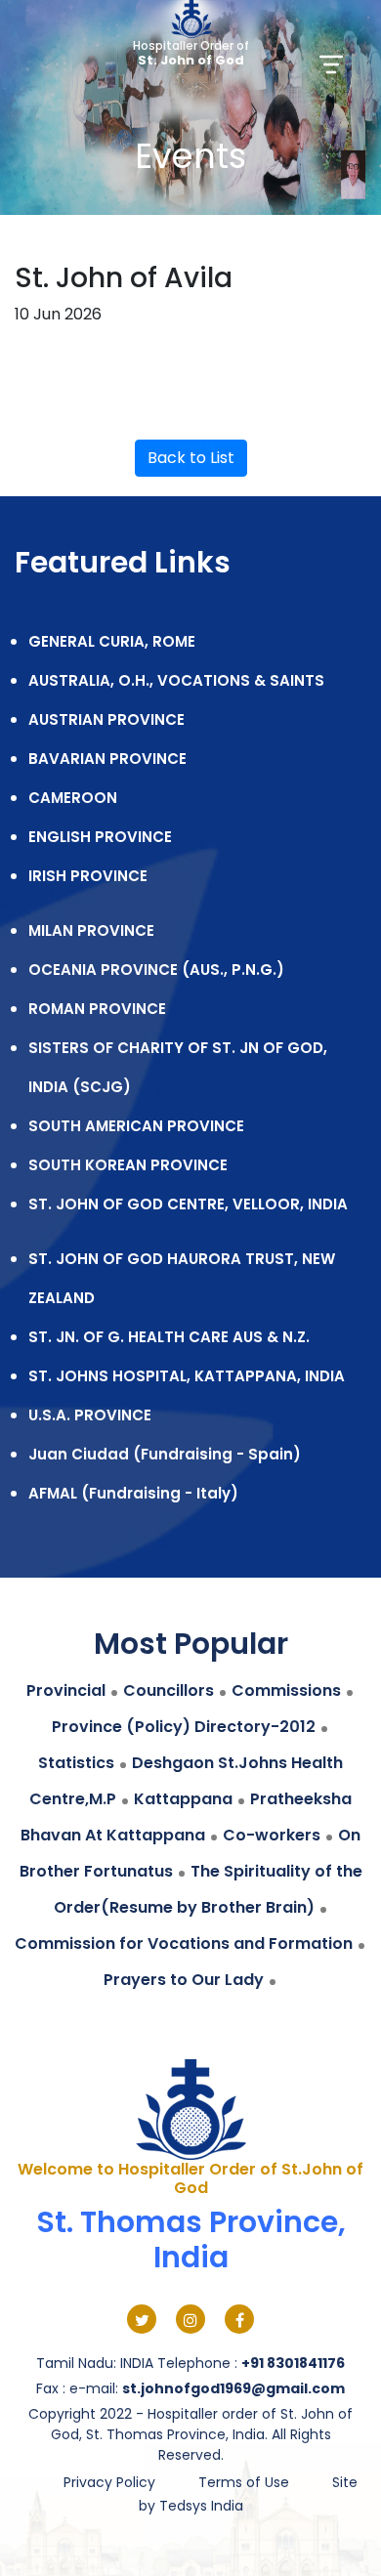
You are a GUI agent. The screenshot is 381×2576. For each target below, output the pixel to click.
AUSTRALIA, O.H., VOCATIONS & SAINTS (176, 680)
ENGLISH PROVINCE (100, 837)
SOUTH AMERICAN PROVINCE (136, 1126)
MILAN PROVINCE (91, 930)
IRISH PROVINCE (88, 876)
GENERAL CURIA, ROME (112, 641)
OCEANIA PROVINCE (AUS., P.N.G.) (156, 970)
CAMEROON (73, 798)
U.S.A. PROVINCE (90, 1415)
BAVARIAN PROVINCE (107, 759)
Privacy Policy (109, 2482)
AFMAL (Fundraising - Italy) (133, 1493)
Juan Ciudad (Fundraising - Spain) (165, 1454)
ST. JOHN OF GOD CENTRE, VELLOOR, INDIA (188, 1204)
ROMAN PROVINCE (97, 1009)
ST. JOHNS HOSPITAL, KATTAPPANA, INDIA (187, 1376)
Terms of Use (244, 2482)
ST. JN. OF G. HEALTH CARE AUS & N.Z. (169, 1337)
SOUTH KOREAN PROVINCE (128, 1165)
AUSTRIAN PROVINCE (106, 719)
